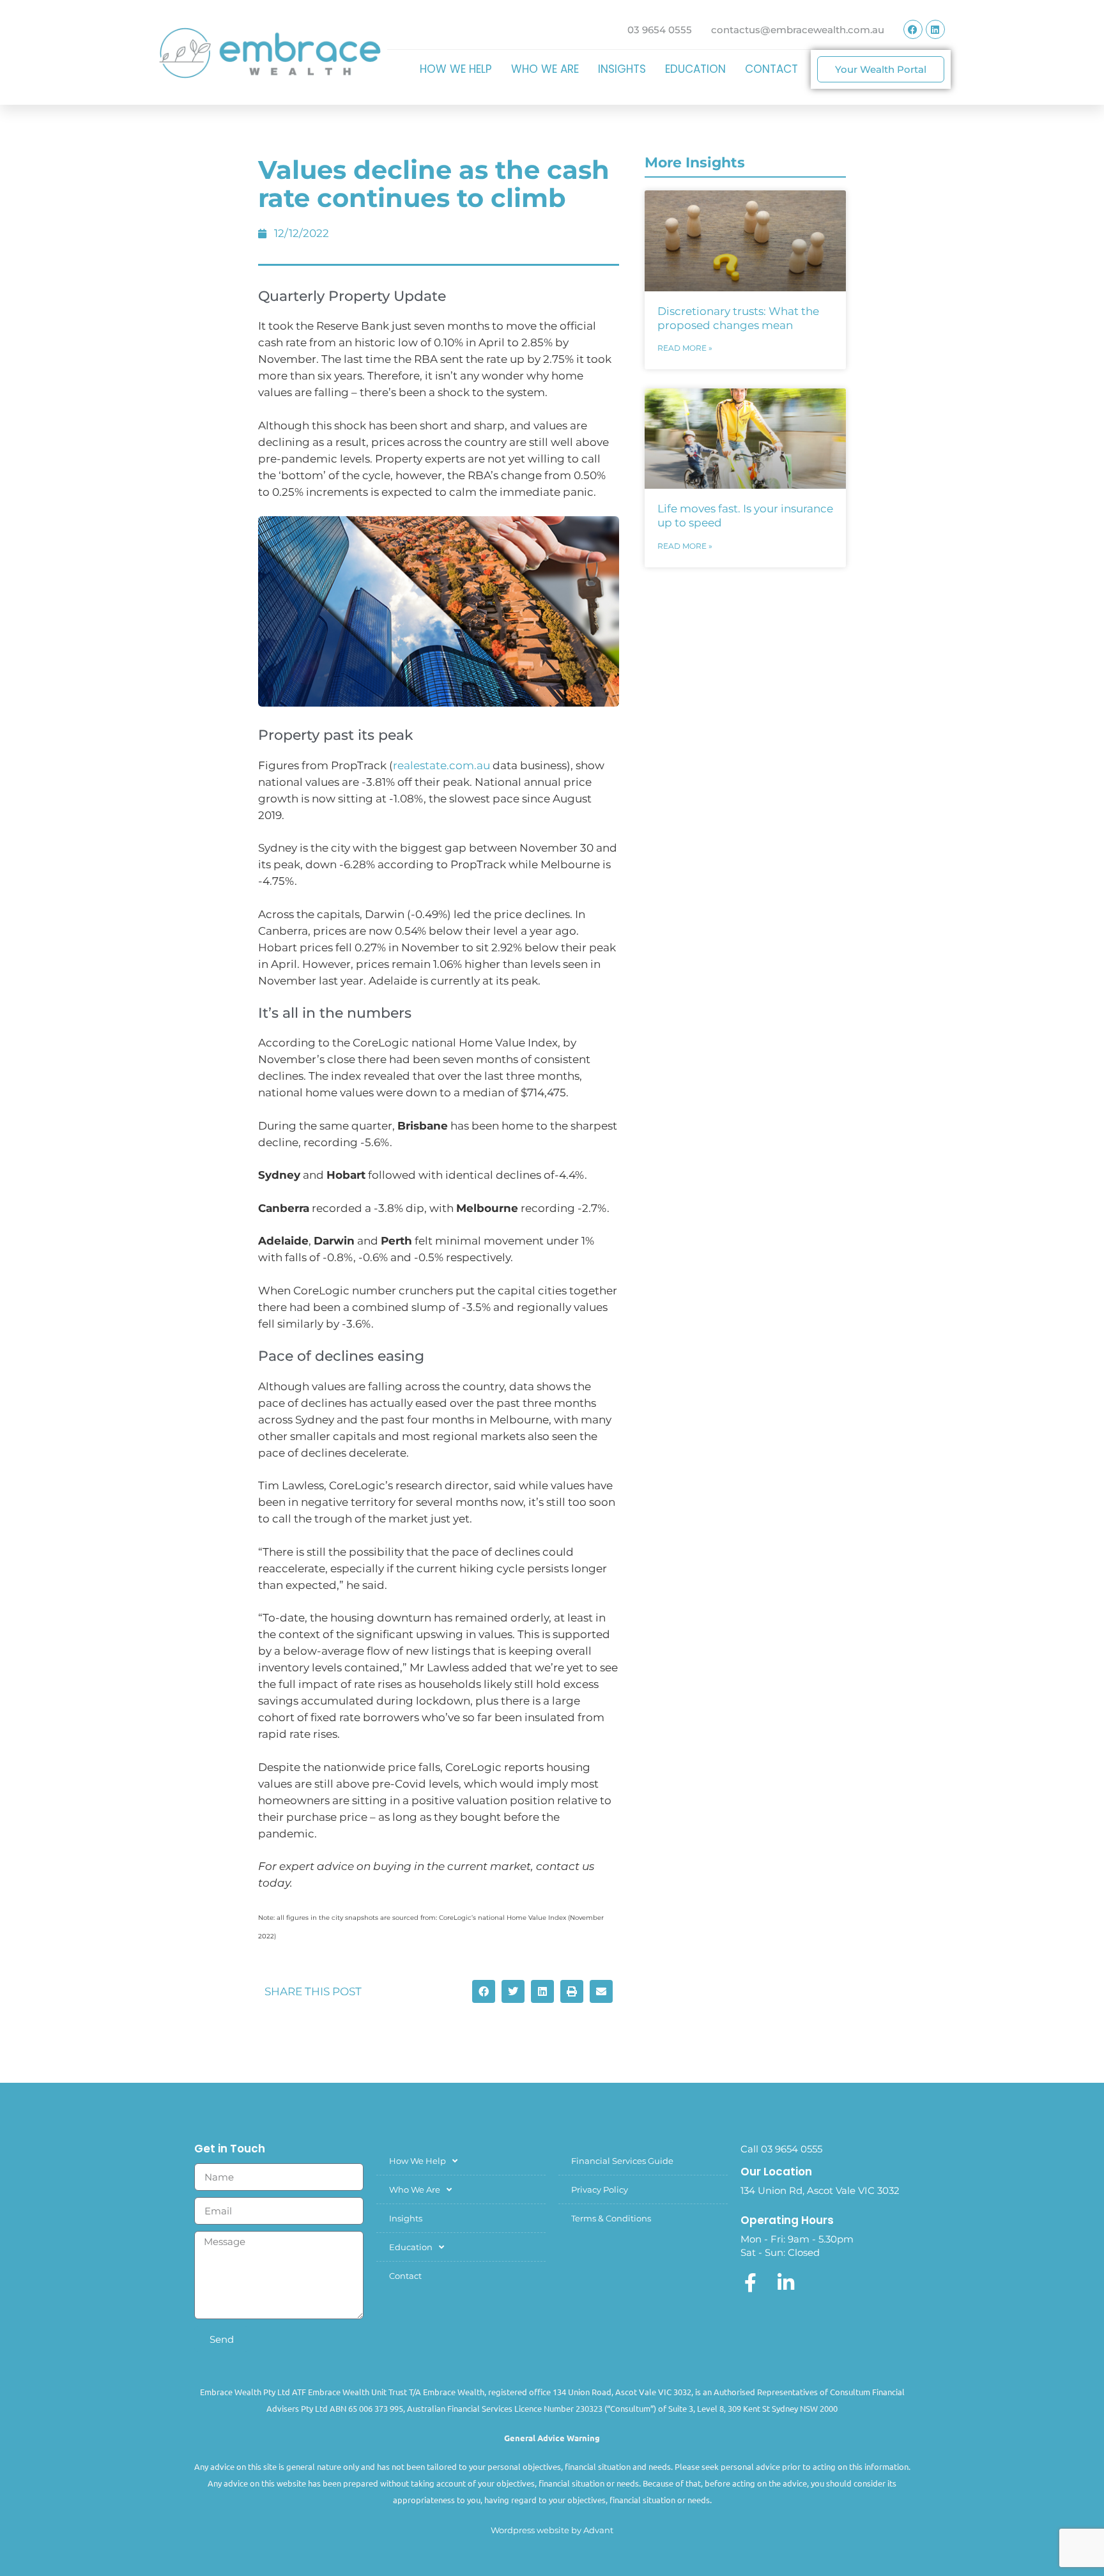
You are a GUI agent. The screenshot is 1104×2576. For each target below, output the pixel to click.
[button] (484, 1991)
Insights (622, 69)
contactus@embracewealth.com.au (798, 30)
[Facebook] (913, 29)
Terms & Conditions (611, 2218)
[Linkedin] (935, 29)
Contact (771, 69)
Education (695, 69)
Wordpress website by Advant (552, 2530)
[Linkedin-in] (786, 2283)
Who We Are (545, 69)
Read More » (685, 348)
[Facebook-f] (750, 2283)
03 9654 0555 (660, 30)
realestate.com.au (441, 765)
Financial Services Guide (622, 2161)
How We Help (456, 69)
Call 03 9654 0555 (781, 2149)
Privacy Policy (600, 2189)
